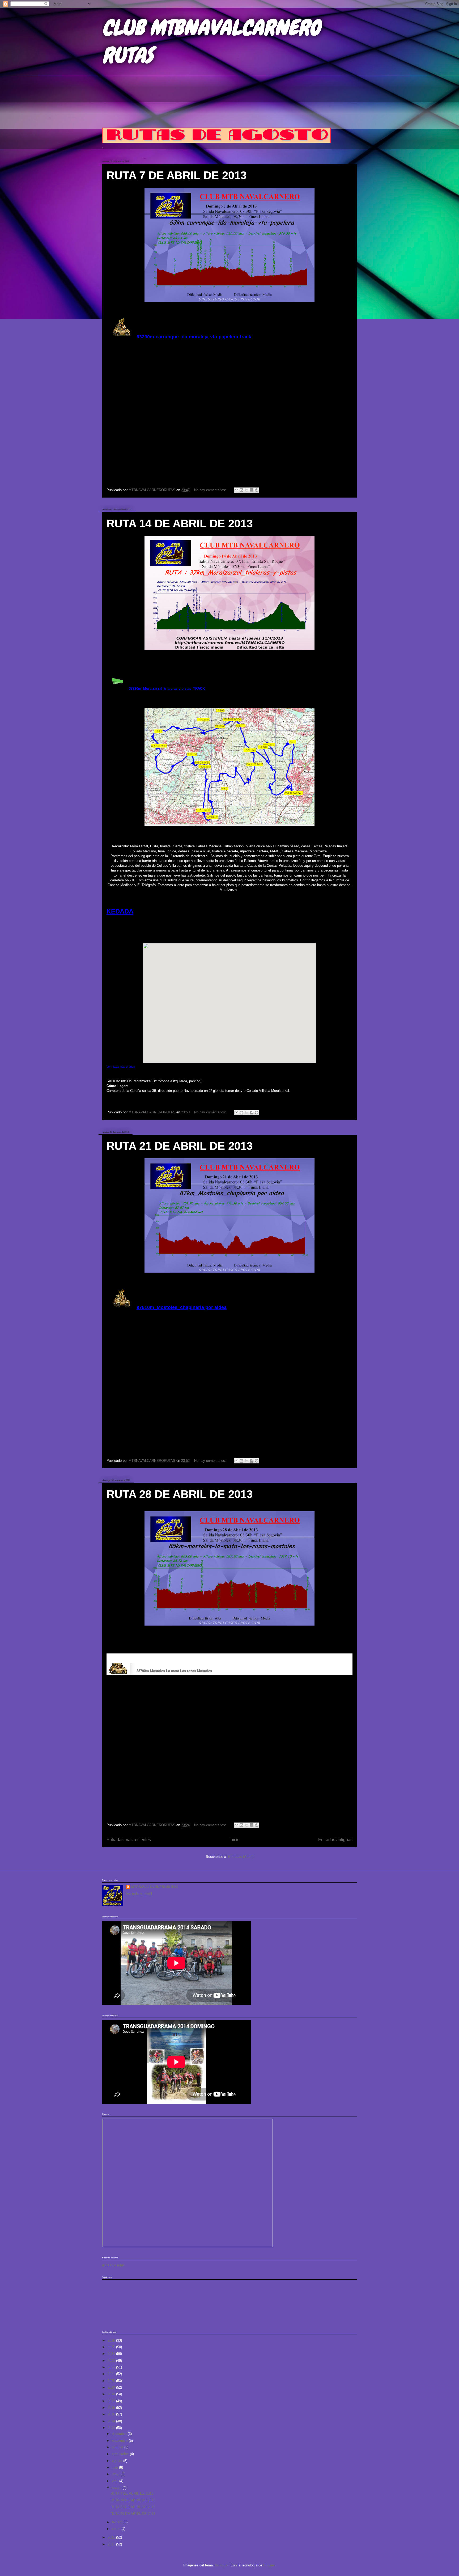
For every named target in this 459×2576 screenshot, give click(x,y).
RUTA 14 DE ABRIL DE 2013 (180, 523)
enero (117, 2529)
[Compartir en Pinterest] (257, 490)
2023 (112, 2361)
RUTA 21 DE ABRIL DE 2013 (180, 1146)
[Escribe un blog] (241, 490)
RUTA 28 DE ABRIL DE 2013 (180, 1494)
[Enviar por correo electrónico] (236, 490)
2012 (112, 2537)
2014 (112, 2421)
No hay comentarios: (211, 490)
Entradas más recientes (129, 1840)
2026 (112, 2340)
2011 (112, 2544)
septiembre (121, 2454)
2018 (112, 2394)
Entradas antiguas (335, 1840)
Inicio (235, 1840)
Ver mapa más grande (121, 1067)
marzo (117, 2488)
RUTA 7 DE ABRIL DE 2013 (177, 175)
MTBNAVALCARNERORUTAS (155, 1887)
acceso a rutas (113, 2265)
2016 (112, 2408)
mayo (117, 2474)
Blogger (269, 2565)
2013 (112, 2428)
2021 (112, 2374)
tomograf (222, 2565)
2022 (112, 2367)
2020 (112, 2381)
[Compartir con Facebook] (252, 490)
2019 (112, 2387)
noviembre (120, 2441)
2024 (112, 2354)
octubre (118, 2447)
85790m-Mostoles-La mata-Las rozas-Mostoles (174, 1671)
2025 (112, 2347)
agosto (118, 2461)
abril (116, 2481)
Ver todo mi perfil (139, 1894)
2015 (112, 2414)
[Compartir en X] (246, 490)
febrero (118, 2522)
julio (115, 2467)
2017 (112, 2401)
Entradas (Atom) (241, 1857)
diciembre (120, 2434)
